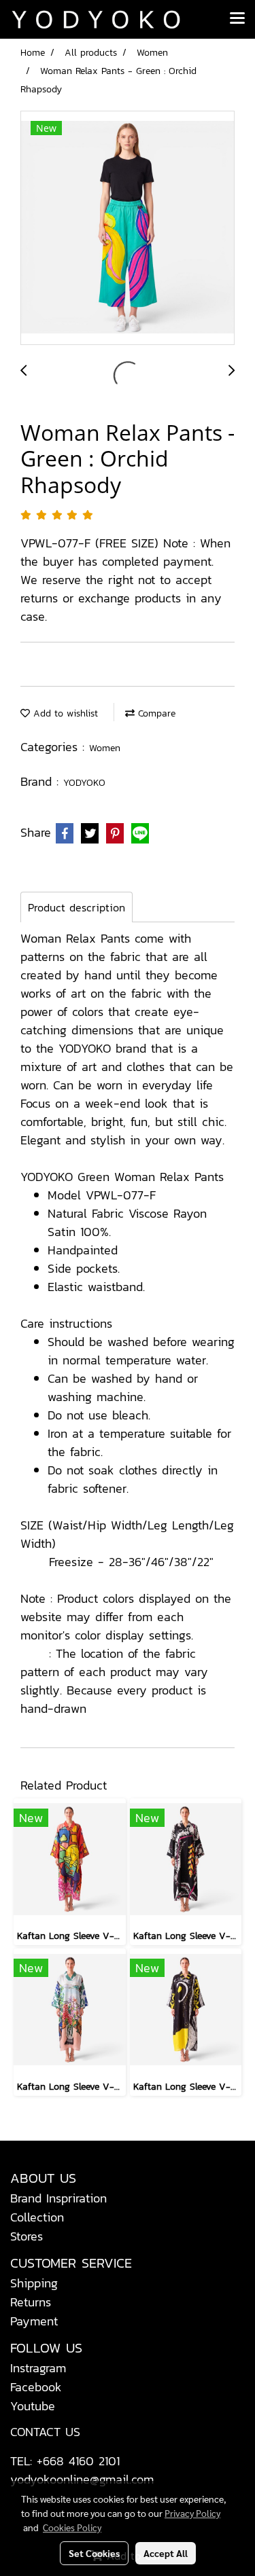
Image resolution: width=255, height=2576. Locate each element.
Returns (31, 2302)
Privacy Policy (192, 2513)
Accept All (166, 2553)
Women (105, 748)
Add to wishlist (64, 713)
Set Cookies (94, 2553)
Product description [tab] (76, 907)
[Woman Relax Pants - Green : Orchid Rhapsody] (128, 229)
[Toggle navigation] (237, 19)
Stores (27, 2236)
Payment (34, 2321)
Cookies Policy (72, 2527)
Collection (37, 2217)
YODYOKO (84, 783)
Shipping (34, 2283)
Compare (155, 713)
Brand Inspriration (58, 2198)
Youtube (33, 2406)
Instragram (38, 2368)
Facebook (36, 2387)
